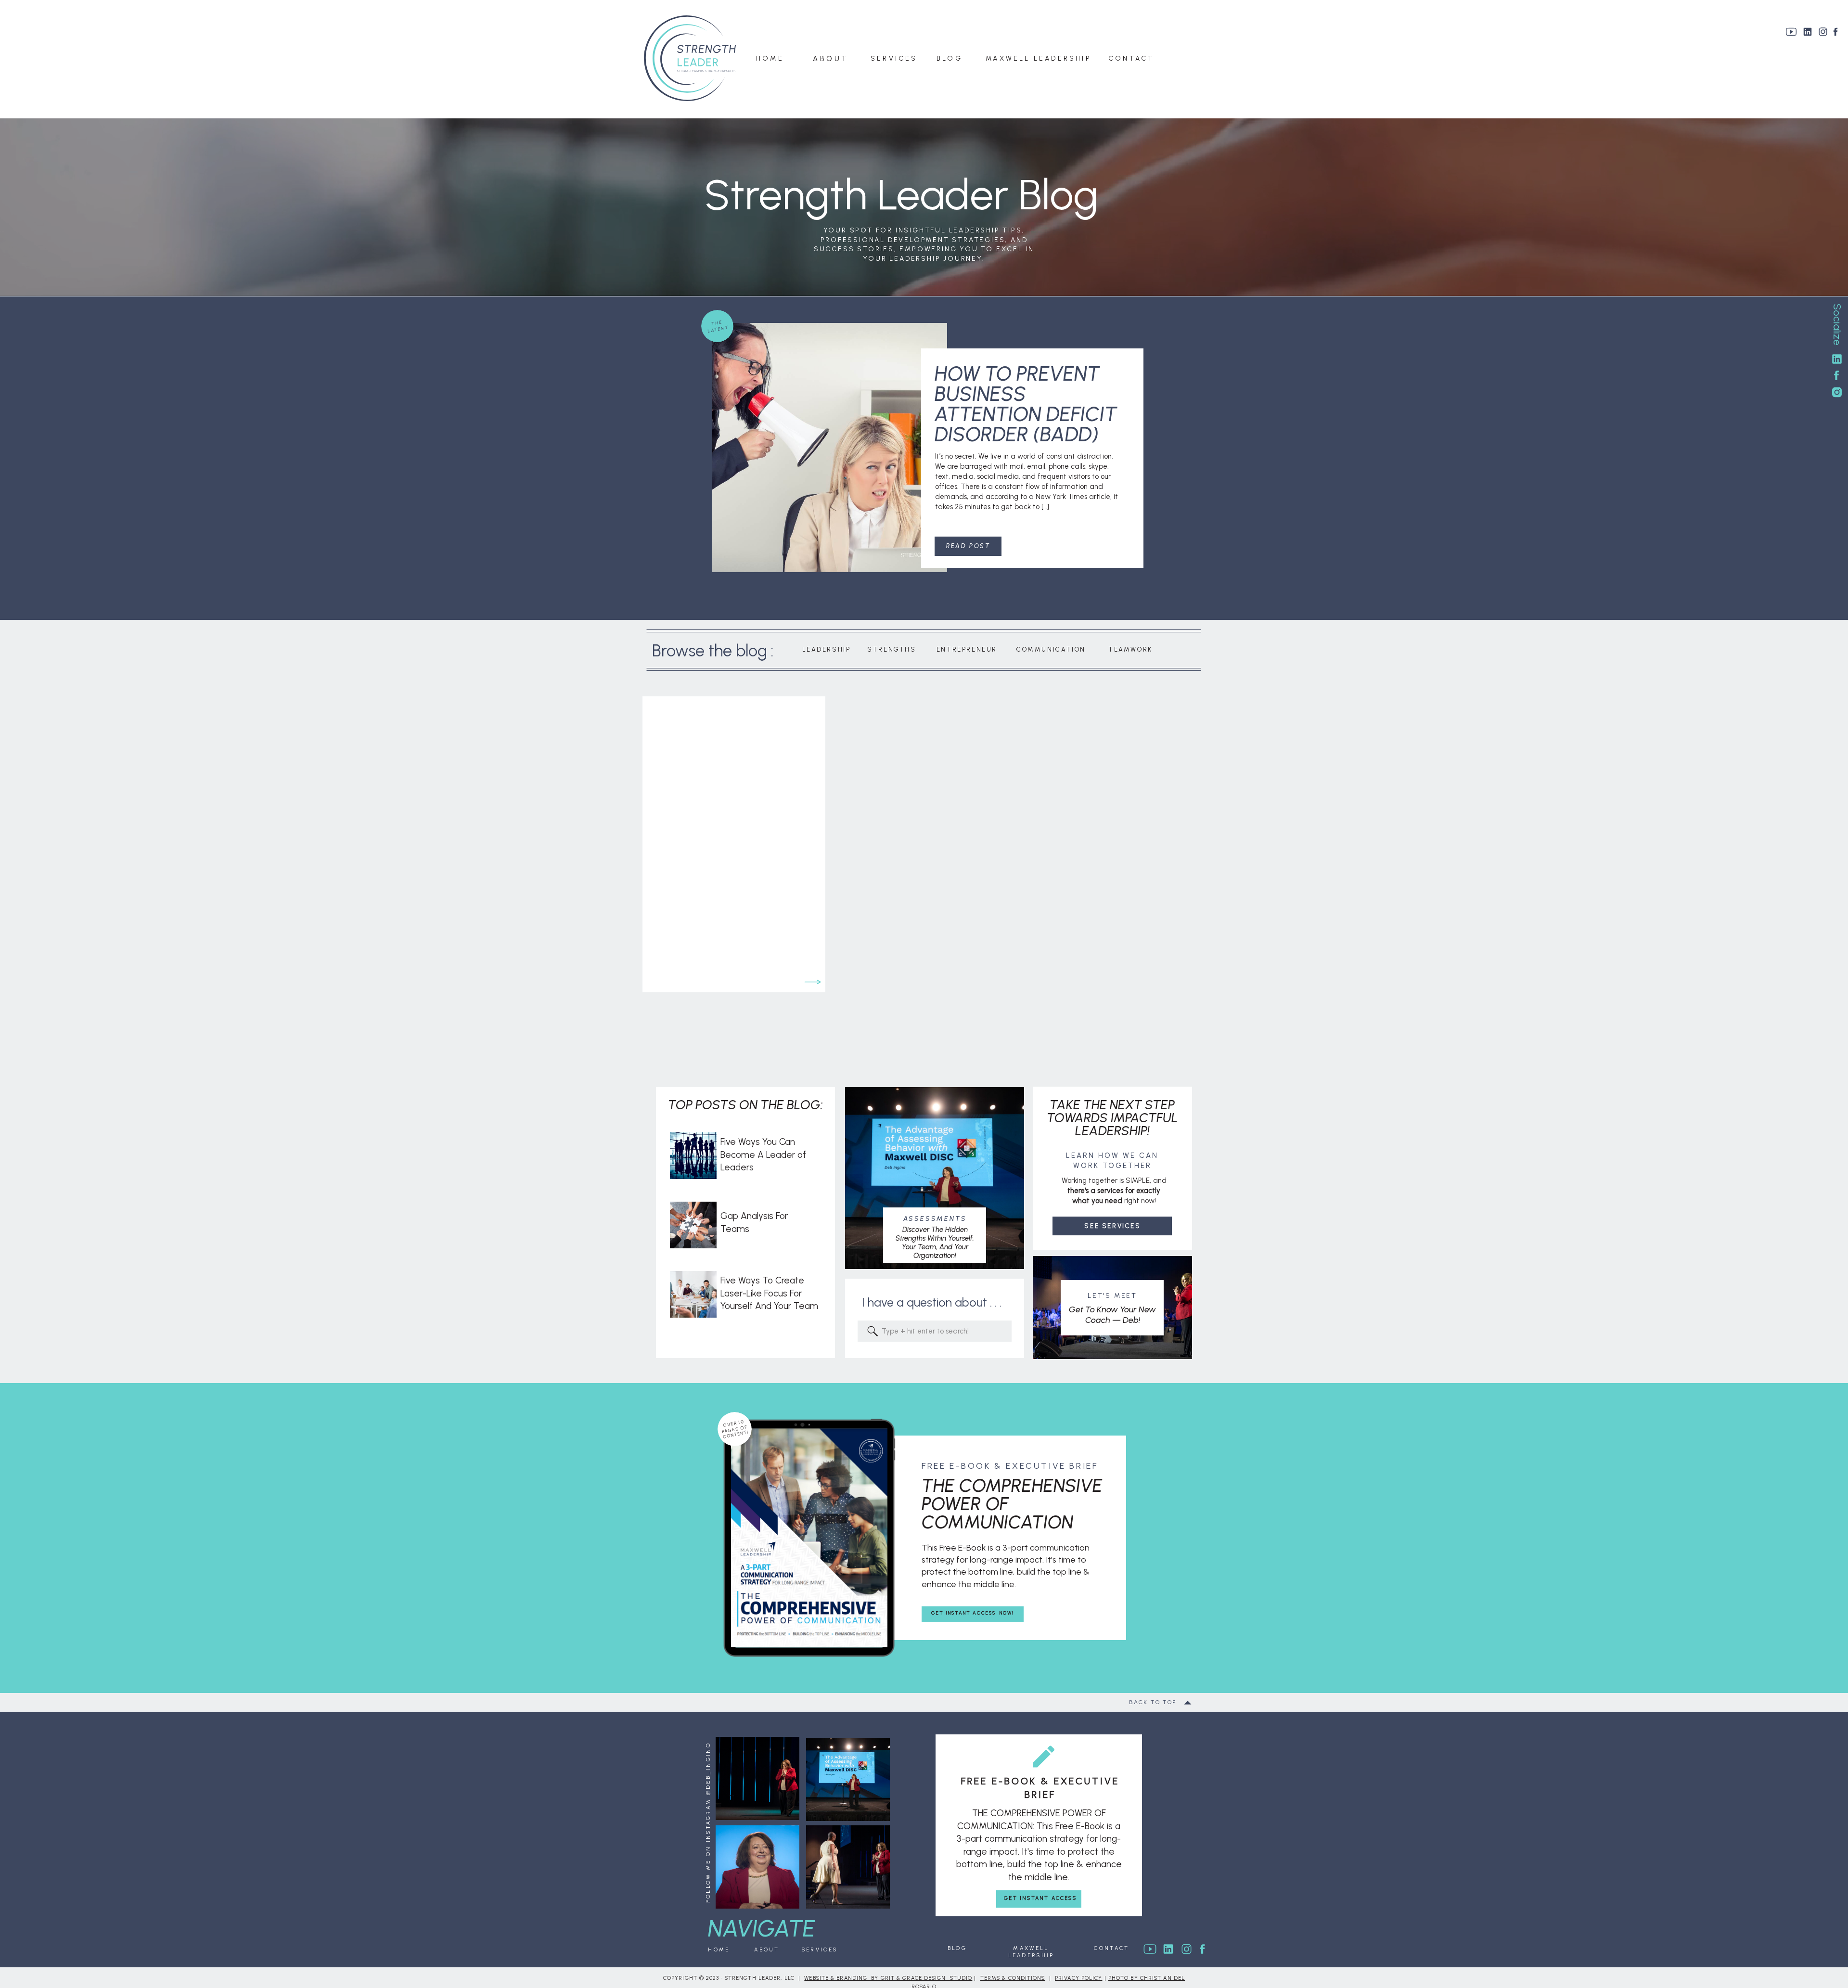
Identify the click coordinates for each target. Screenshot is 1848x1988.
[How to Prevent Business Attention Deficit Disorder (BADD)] (830, 448)
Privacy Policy (1078, 1978)
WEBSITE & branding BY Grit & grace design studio (888, 1978)
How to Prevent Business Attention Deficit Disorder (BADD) (1026, 404)
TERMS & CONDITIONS (1013, 1978)
